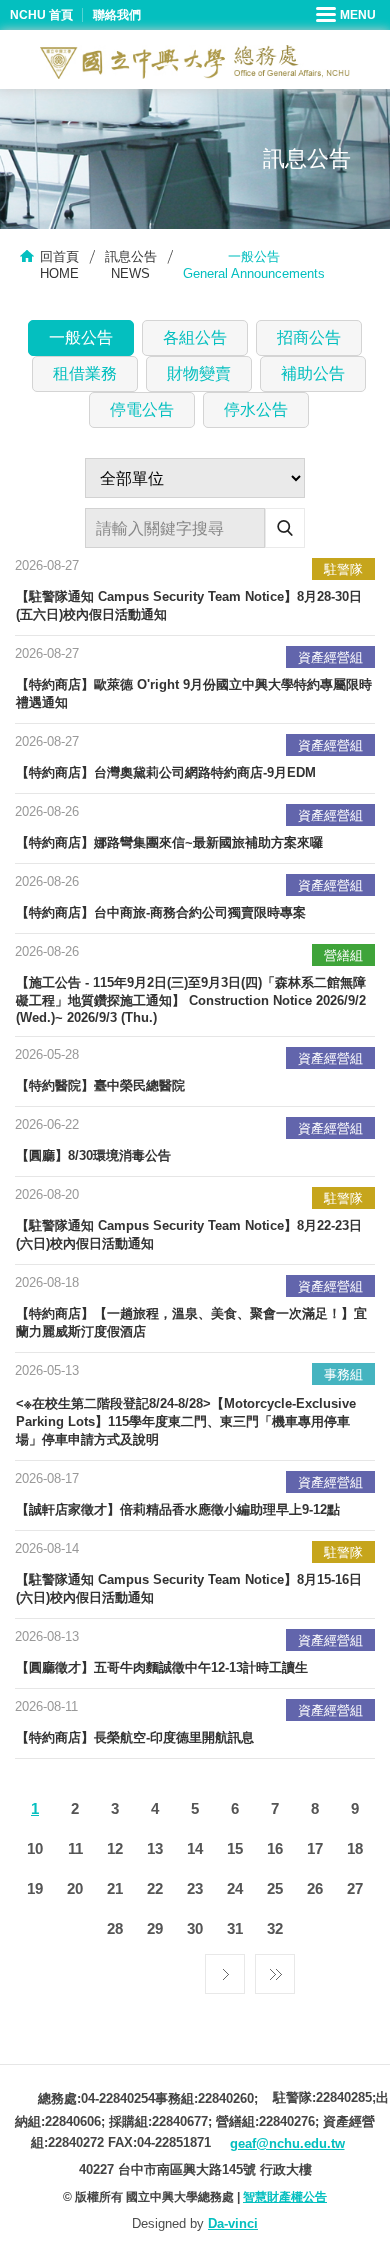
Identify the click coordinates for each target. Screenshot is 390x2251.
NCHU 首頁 (41, 15)
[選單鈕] (348, 15)
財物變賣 (199, 373)
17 (315, 1848)
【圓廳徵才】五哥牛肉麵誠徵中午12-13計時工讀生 (162, 1667)
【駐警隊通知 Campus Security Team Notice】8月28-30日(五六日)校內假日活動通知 (189, 605)
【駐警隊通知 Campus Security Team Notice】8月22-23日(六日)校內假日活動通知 (189, 1234)
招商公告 (309, 337)
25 (275, 1888)
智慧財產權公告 (285, 2197)
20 (75, 1888)
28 (115, 1928)
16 (275, 1848)
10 (35, 1848)
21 (115, 1888)
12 (115, 1848)
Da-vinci (233, 2223)
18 (355, 1848)
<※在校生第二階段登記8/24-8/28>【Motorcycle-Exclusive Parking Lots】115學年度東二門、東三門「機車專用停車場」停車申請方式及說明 (186, 1421)
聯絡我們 (117, 15)
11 (75, 1848)
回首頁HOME (59, 265)
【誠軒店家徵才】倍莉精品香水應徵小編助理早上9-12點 (178, 1509)
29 (155, 1928)
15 (235, 1848)
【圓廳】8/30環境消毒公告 (93, 1155)
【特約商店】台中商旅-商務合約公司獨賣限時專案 (161, 912)
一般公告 (81, 337)
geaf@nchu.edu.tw (287, 2143)
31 (235, 1928)
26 (315, 1888)
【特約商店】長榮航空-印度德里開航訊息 (135, 1737)
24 (235, 1888)
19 (35, 1888)
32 (275, 1928)
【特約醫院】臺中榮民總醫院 (100, 1085)
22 (155, 1888)
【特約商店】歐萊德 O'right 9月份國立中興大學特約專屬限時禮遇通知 (194, 693)
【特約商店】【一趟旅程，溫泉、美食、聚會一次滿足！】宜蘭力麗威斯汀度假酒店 (191, 1322)
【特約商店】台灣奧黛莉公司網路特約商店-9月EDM (166, 772)
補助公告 (313, 373)
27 (355, 1888)
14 (195, 1848)
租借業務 (85, 373)
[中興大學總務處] (195, 62)
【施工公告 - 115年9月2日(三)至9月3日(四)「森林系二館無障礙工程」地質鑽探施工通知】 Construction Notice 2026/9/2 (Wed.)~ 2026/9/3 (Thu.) (191, 1000)
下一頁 (225, 1969)
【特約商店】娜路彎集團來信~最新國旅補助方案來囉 (169, 842)
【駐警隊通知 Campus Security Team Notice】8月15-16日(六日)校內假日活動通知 (189, 1588)
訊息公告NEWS (131, 265)
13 (155, 1848)
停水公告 (256, 409)
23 (195, 1888)
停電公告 (142, 409)
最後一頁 (275, 1969)
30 (195, 1928)
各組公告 (195, 337)
